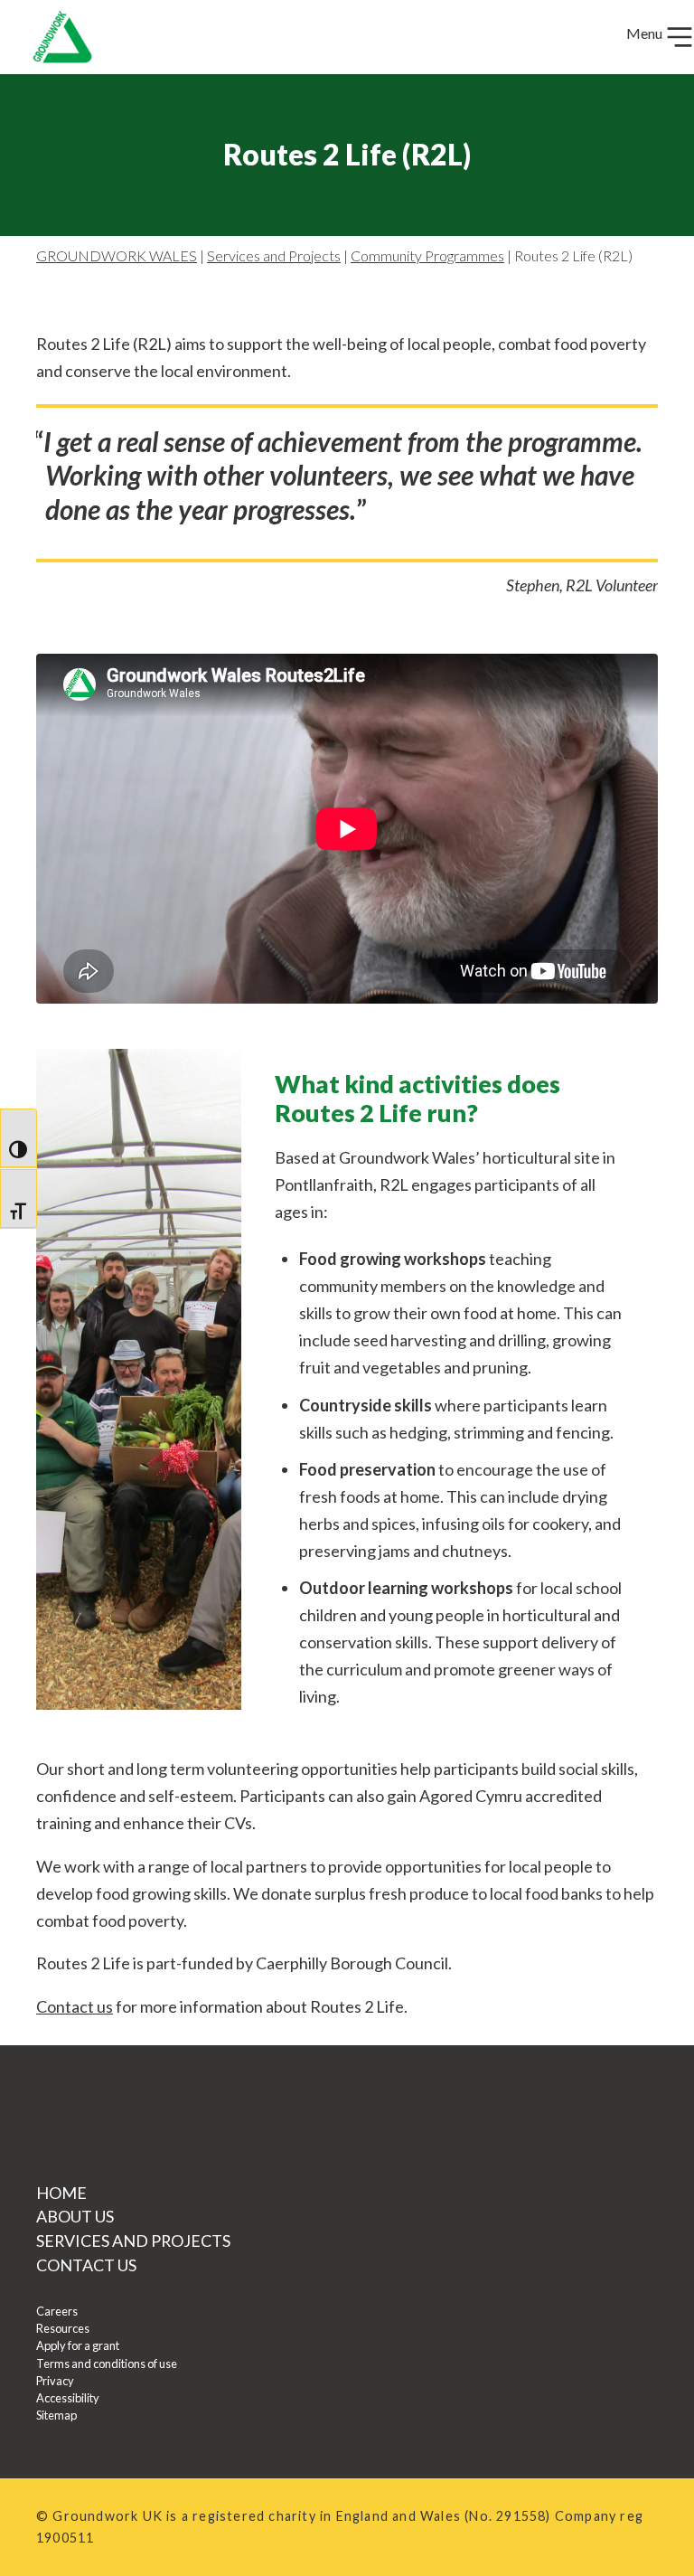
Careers (57, 2311)
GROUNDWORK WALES (117, 255)
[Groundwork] (55, 37)
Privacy (55, 2381)
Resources (63, 2328)
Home (61, 2193)
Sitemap (56, 2415)
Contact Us (86, 2265)
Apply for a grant (78, 2345)
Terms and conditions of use (107, 2364)
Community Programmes (427, 255)
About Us (75, 2216)
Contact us (75, 2006)
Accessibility (68, 2398)
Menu (646, 33)
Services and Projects (274, 255)
